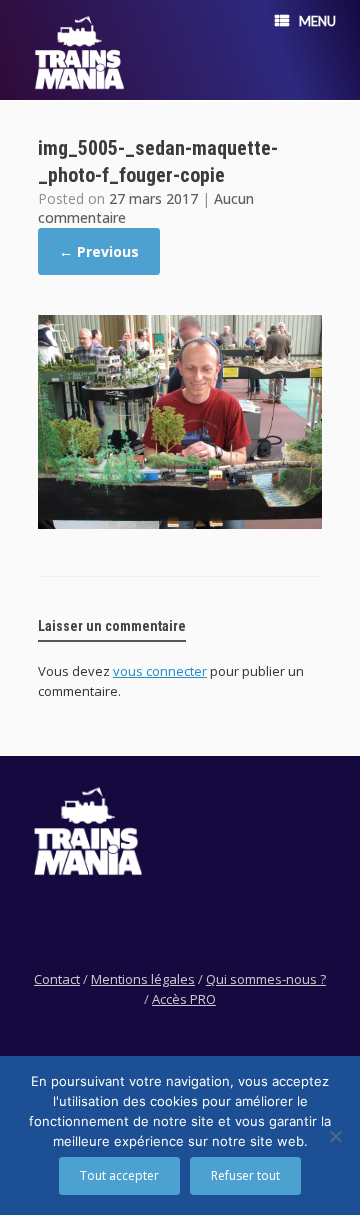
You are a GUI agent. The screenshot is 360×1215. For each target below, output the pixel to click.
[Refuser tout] (335, 1136)
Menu (317, 21)
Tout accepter (119, 1175)
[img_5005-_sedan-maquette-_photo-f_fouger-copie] (180, 523)
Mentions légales (143, 979)
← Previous (99, 251)
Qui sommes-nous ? (266, 979)
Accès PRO (184, 999)
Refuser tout (245, 1175)
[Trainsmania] (80, 52)
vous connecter (160, 671)
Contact (57, 979)
